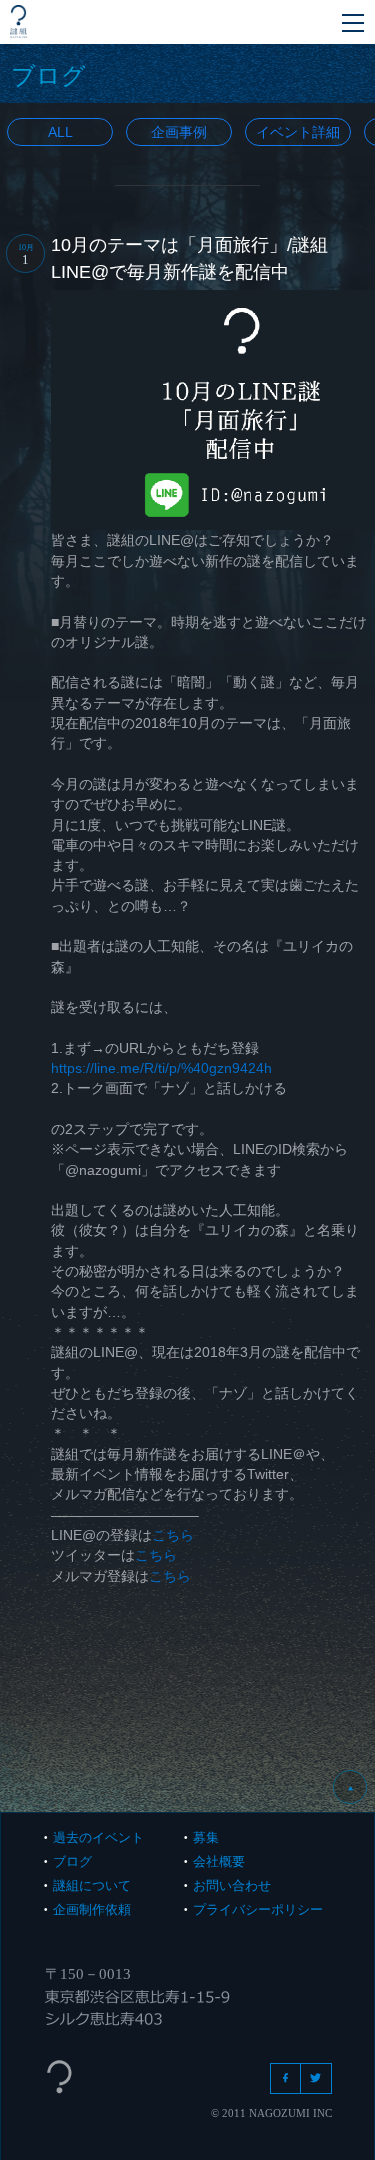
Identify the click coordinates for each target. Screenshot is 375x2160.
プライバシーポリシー (258, 1909)
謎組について (92, 1885)
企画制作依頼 (92, 1909)
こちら (173, 1535)
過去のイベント (98, 1837)
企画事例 (179, 132)
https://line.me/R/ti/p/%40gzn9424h (161, 1068)
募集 (206, 1837)
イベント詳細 (298, 132)
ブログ (72, 1861)
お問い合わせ (232, 1885)
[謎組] (18, 21)
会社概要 (219, 1861)
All (60, 132)
